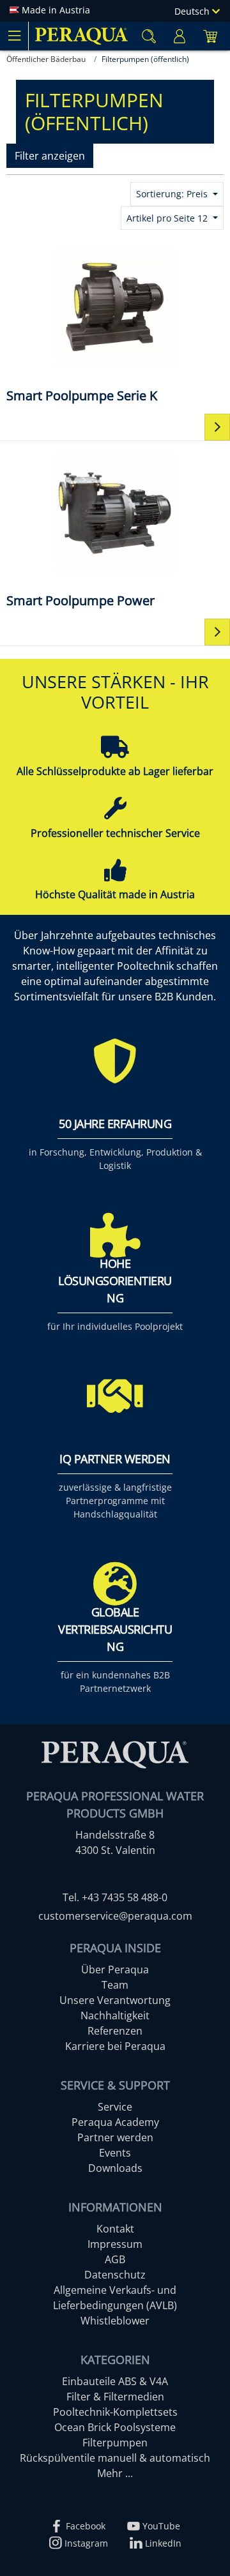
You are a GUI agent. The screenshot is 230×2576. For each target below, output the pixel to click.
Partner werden (115, 2137)
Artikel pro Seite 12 (168, 218)
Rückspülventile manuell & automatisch (115, 2458)
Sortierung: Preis (173, 194)
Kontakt (115, 2229)
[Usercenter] (180, 36)
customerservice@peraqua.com (115, 1916)
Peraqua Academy (115, 2122)
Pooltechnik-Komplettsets (115, 2412)
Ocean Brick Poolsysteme (115, 2427)
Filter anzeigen (50, 156)
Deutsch (193, 11)
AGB (115, 2259)
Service (115, 2107)
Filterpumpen (115, 2443)
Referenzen (115, 2031)
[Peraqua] (81, 36)
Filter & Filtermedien (115, 2397)
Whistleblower (115, 2321)
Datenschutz (115, 2275)
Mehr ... (115, 2473)
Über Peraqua (115, 1970)
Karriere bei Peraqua (115, 2046)
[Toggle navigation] (14, 36)
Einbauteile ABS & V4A (115, 2381)
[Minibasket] (210, 36)
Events (115, 2153)
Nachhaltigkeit (115, 2015)
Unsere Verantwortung (115, 2000)
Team (115, 1985)
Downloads (115, 2168)
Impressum (115, 2244)
